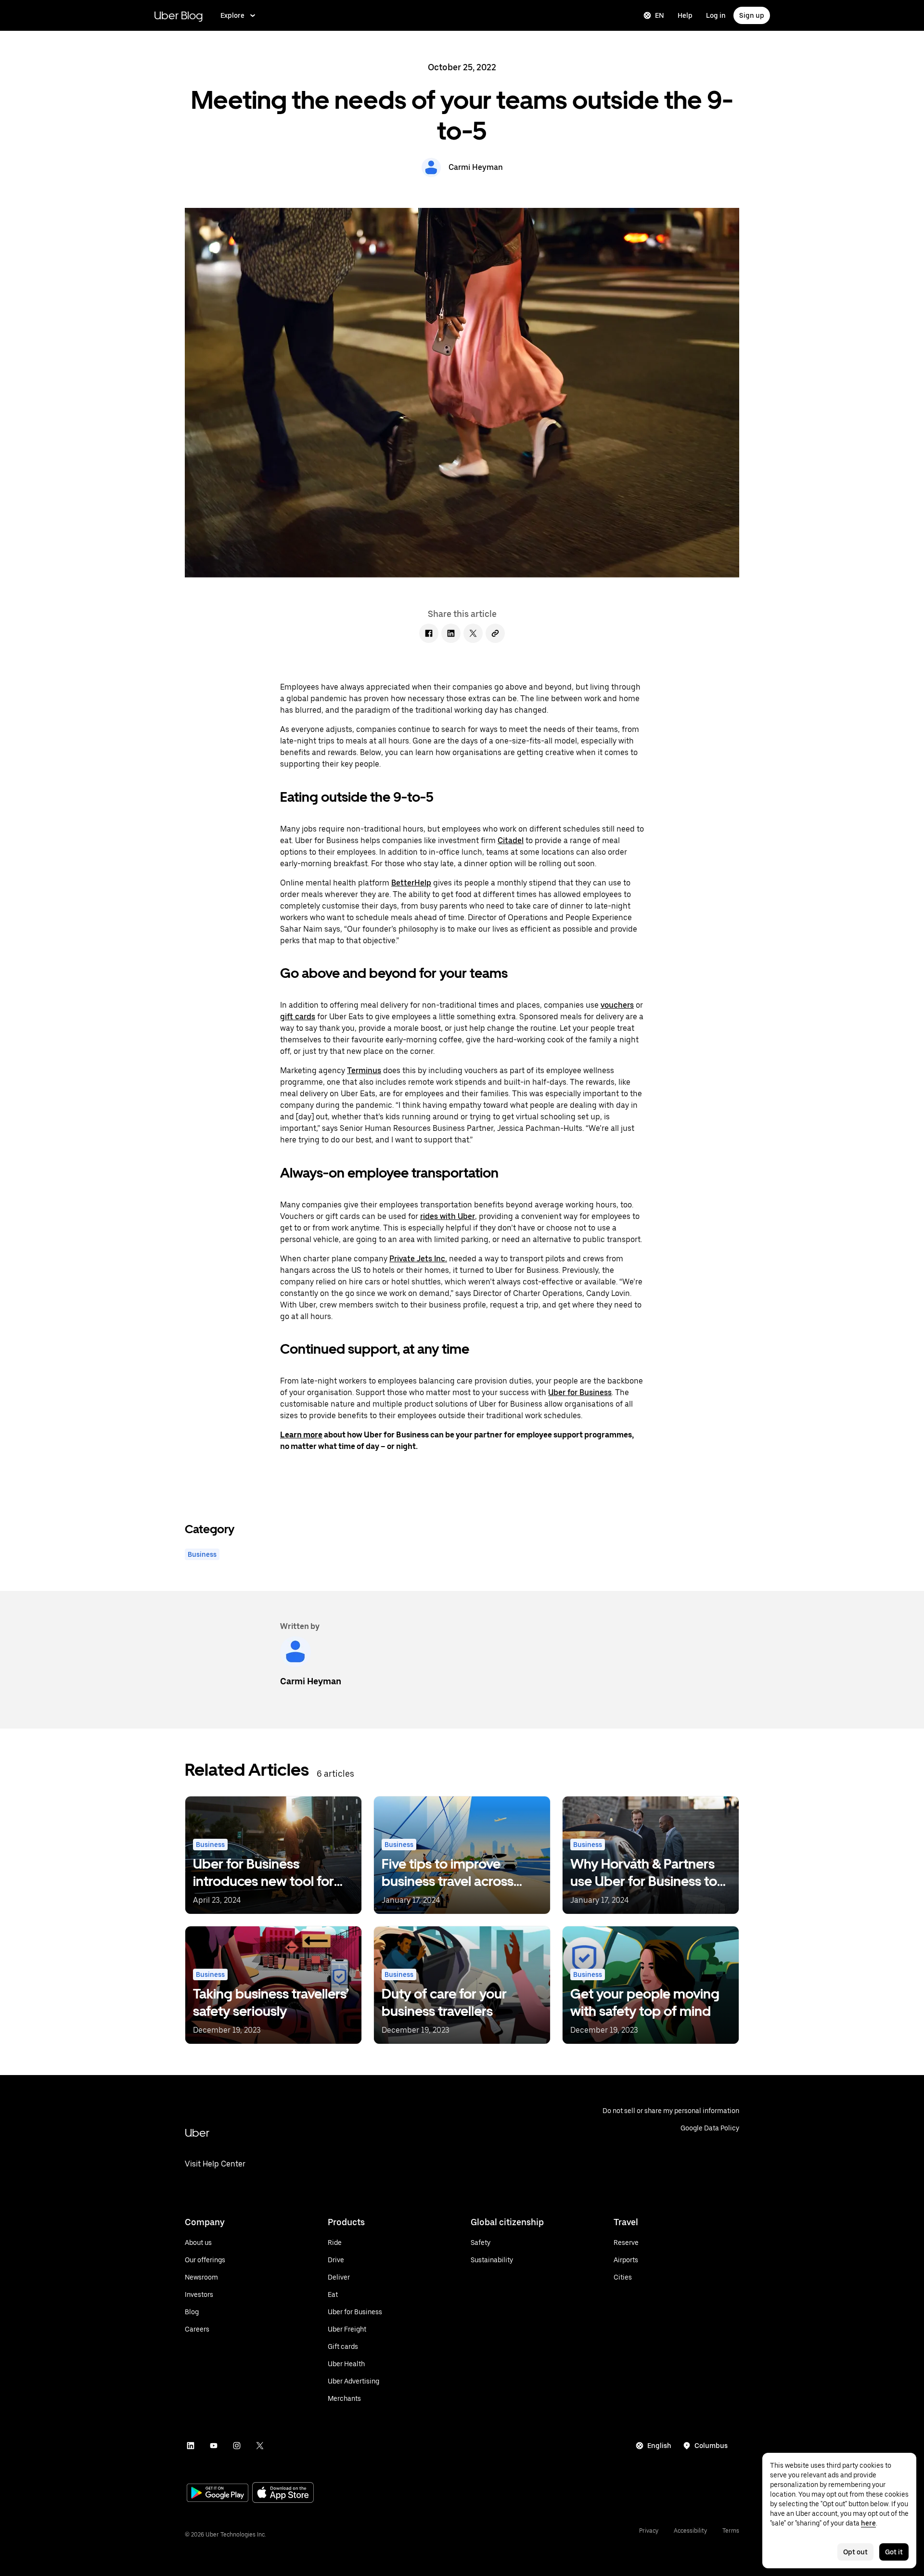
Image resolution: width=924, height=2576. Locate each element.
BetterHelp (411, 883)
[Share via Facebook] (429, 633)
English (659, 2446)
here (868, 2523)
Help (685, 15)
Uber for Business (580, 1392)
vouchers (617, 1005)
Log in (716, 15)
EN (660, 15)
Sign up (752, 15)
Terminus (364, 1070)
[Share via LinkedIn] (451, 633)
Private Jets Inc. (418, 1259)
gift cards (298, 1017)
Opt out (855, 2552)
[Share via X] (473, 633)
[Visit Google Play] (218, 2494)
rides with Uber (448, 1216)
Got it (894, 2552)
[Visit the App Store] (283, 2493)
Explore (232, 15)
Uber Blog (179, 15)
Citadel (511, 840)
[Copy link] (495, 633)
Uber (197, 2133)
